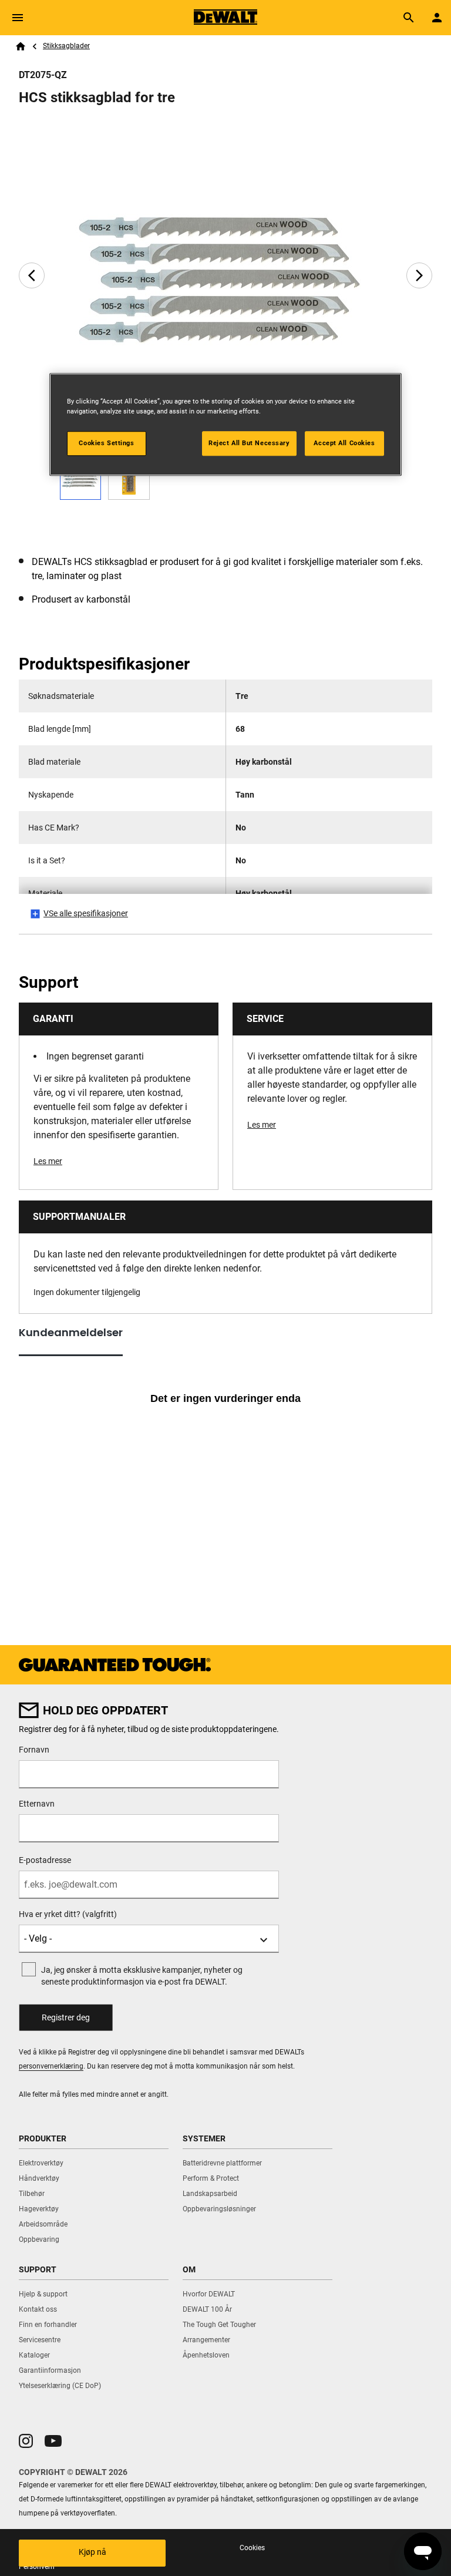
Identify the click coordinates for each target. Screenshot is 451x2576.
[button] (26, 2441)
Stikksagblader (66, 46)
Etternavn (37, 1804)
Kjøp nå (92, 2552)
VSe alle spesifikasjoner (86, 913)
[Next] (419, 275)
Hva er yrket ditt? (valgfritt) (68, 1914)
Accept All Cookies (344, 443)
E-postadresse (45, 1860)
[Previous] (32, 275)
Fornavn (34, 1750)
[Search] (409, 18)
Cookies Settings (106, 443)
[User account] (437, 18)
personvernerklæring (51, 2066)
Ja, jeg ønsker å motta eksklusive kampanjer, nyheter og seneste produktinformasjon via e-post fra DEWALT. (142, 1976)
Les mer (48, 1161)
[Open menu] (18, 18)
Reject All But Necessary (249, 443)
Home (21, 46)
